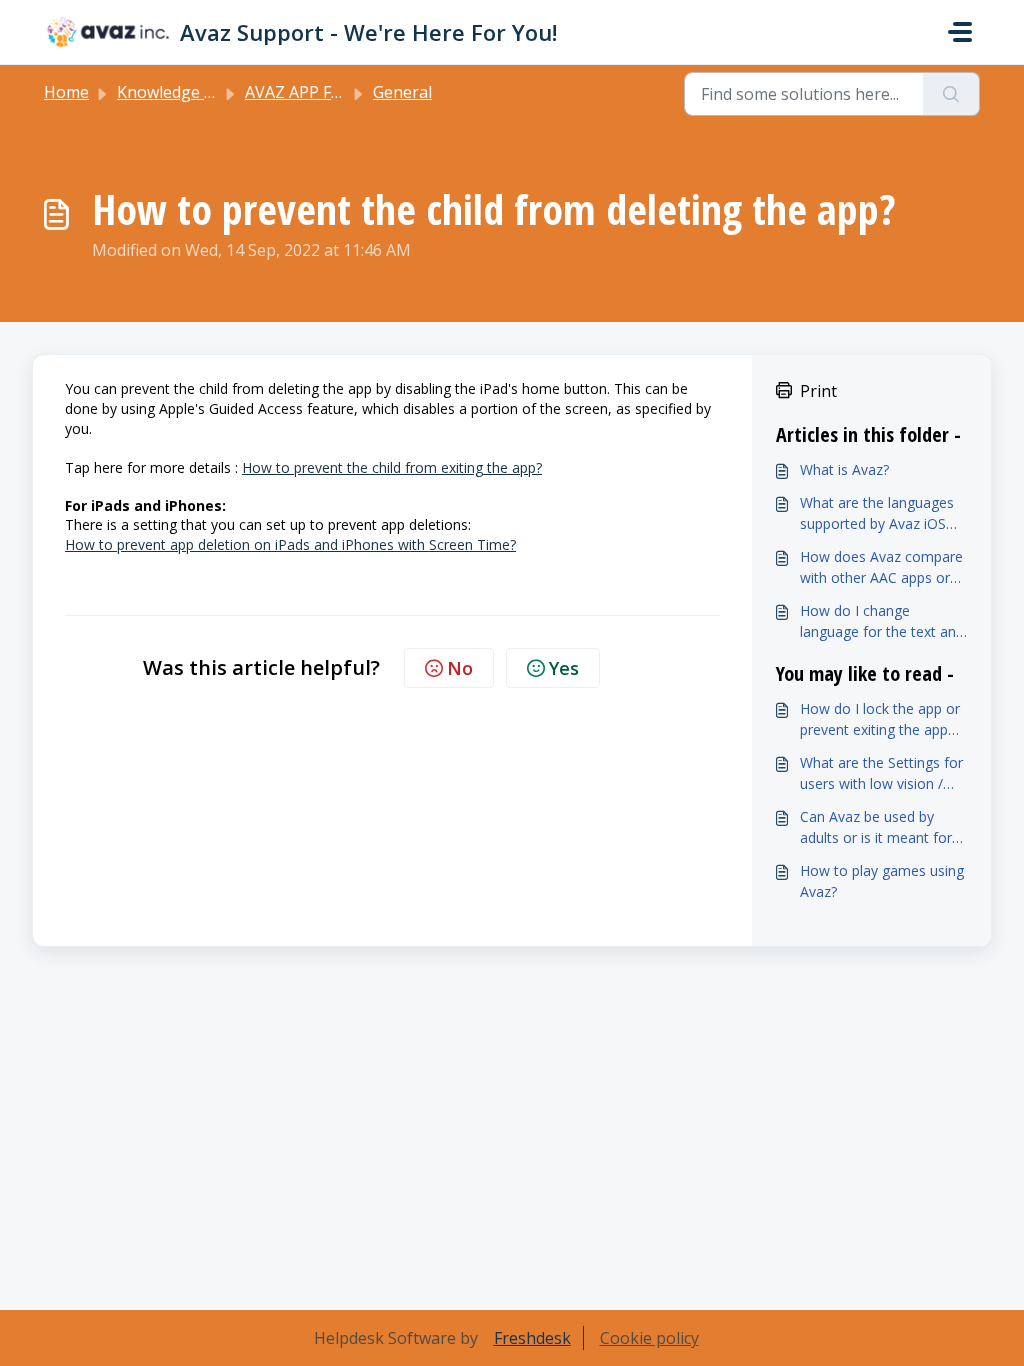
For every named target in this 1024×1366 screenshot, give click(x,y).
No (460, 668)
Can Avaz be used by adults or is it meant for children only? (876, 827)
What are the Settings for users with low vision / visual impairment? (881, 773)
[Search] (951, 94)
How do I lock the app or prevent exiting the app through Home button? (880, 719)
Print (818, 391)
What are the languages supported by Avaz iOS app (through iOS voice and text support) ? (877, 513)
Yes (564, 668)
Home (66, 92)
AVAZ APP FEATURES (323, 92)
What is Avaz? (844, 469)
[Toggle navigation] (960, 32)
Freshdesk (532, 1338)
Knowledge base (178, 92)
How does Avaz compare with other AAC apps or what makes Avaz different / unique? (881, 567)
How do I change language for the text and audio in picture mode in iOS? (882, 621)
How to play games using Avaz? (882, 881)
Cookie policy (649, 1338)
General (402, 92)
